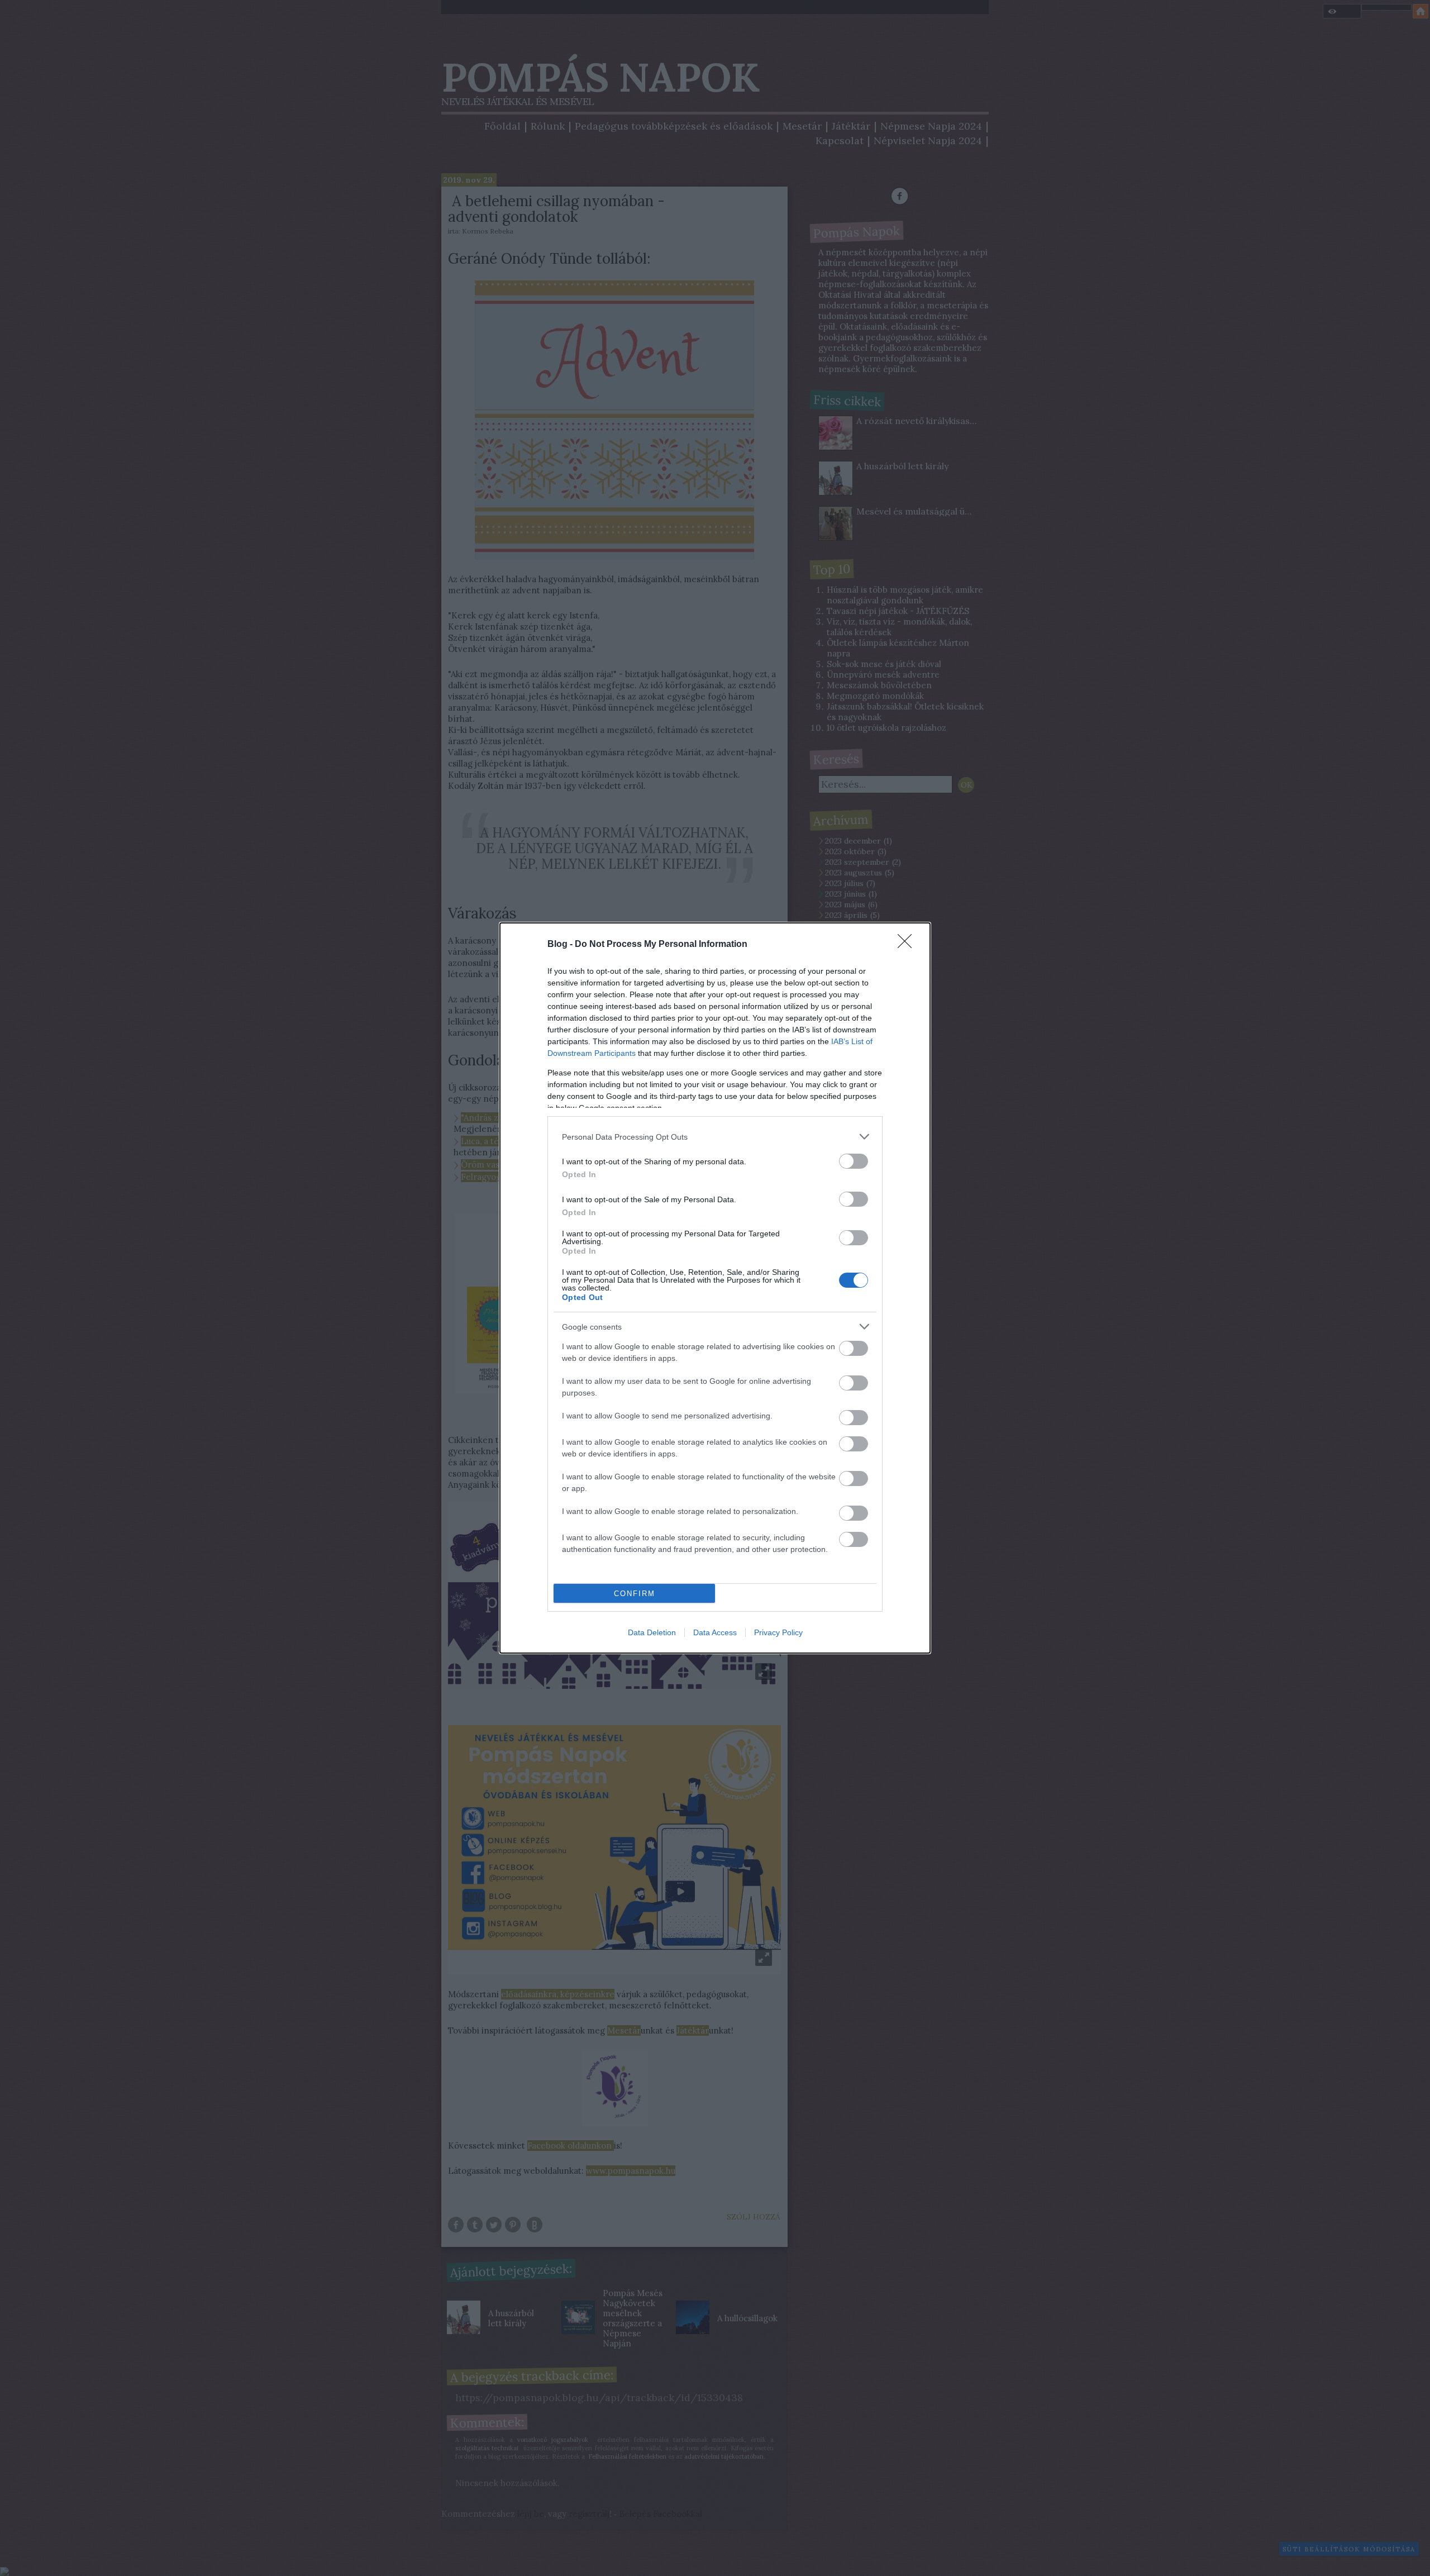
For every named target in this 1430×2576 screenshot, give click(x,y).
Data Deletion (652, 1632)
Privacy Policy (778, 1632)
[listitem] (715, 1137)
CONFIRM (635, 1594)
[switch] (854, 1161)
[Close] (908, 945)
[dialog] (715, 1288)
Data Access (715, 1632)
